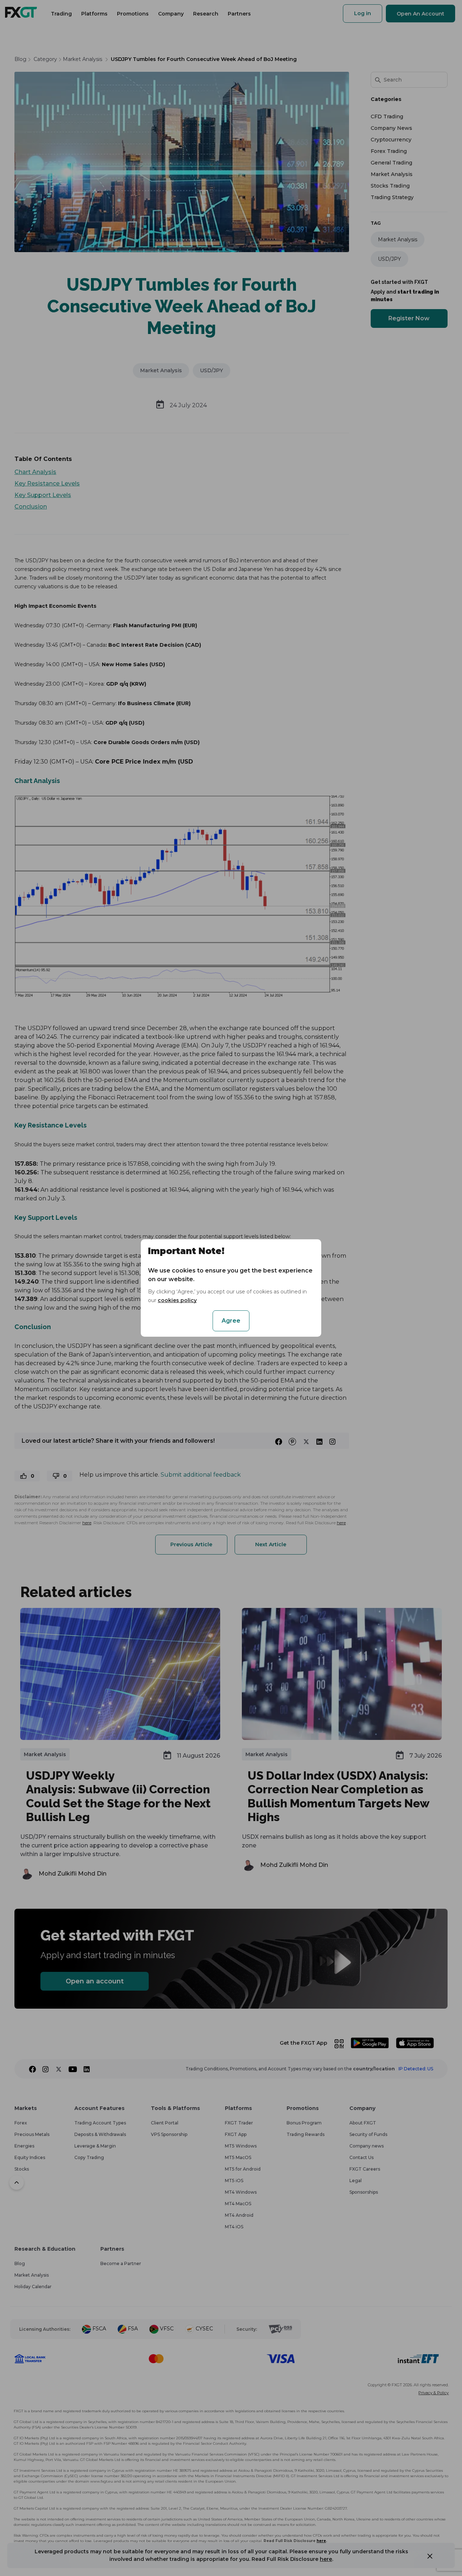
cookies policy (177, 1300)
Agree (231, 1321)
